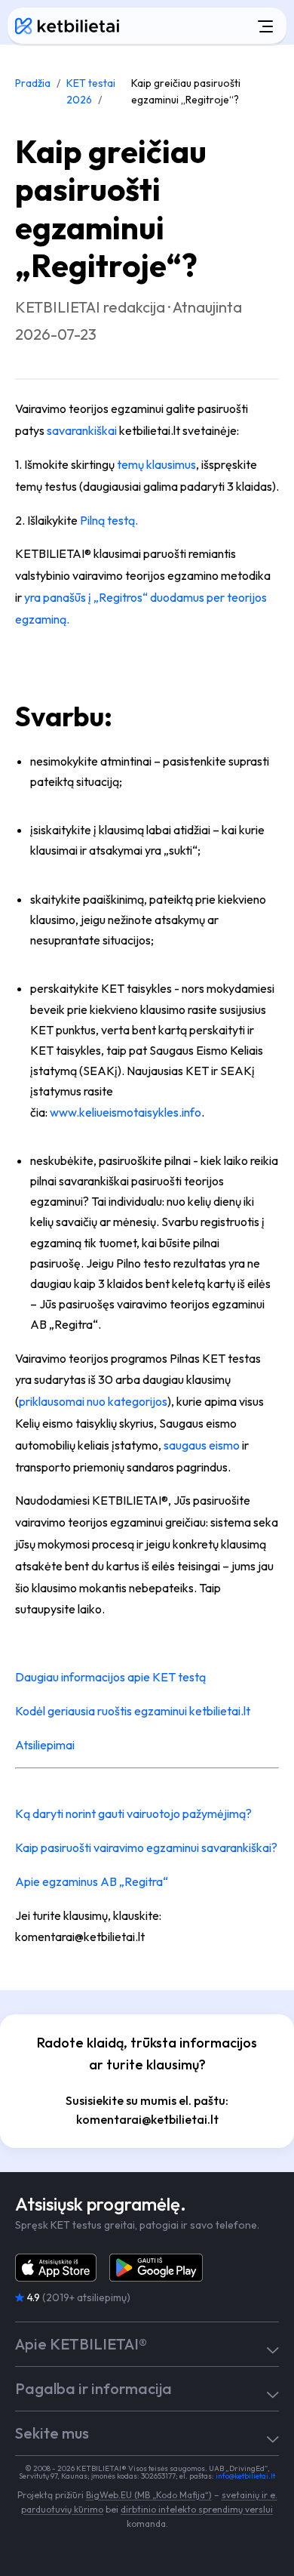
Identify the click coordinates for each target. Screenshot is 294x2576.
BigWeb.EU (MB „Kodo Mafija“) (149, 2495)
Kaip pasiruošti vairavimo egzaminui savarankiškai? (146, 1847)
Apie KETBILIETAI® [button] (81, 2344)
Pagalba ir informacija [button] (93, 2389)
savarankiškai (82, 430)
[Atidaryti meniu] (207, 26)
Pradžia (33, 83)
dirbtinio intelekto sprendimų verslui (197, 2509)
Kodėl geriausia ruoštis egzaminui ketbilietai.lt (133, 1711)
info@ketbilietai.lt (245, 2476)
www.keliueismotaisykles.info (126, 1112)
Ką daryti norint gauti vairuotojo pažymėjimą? (133, 1813)
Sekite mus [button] (52, 2433)
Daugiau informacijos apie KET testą (110, 1677)
